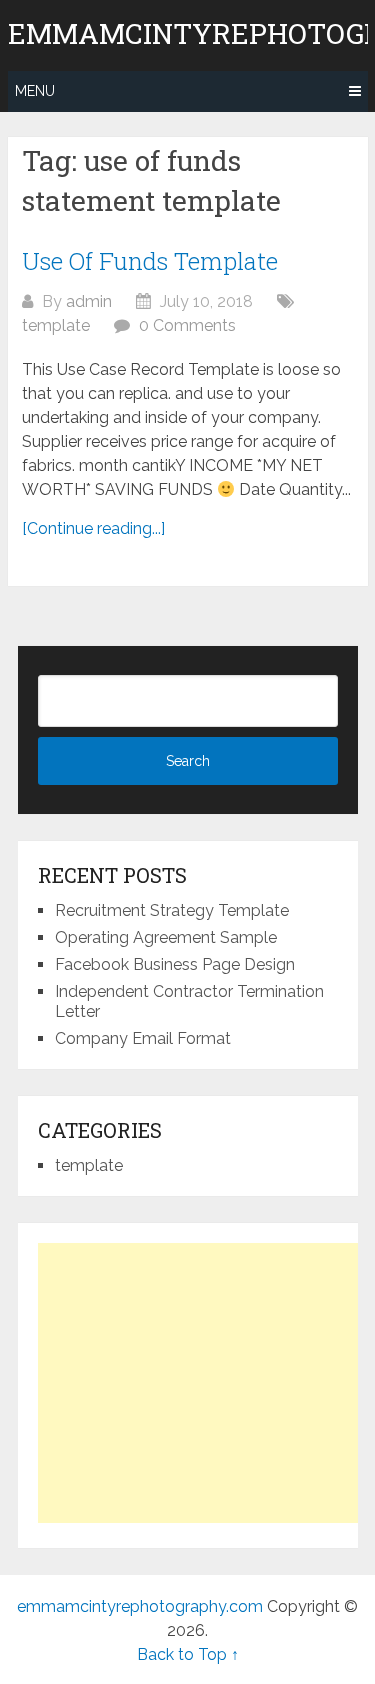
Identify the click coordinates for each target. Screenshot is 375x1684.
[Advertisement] (206, 1383)
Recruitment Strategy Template (172, 910)
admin (89, 301)
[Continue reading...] (93, 528)
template (56, 325)
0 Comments (187, 325)
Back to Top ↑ (188, 1654)
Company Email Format (143, 1038)
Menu (35, 91)
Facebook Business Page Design (175, 964)
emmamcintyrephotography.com (140, 1606)
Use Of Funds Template (150, 261)
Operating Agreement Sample (166, 937)
